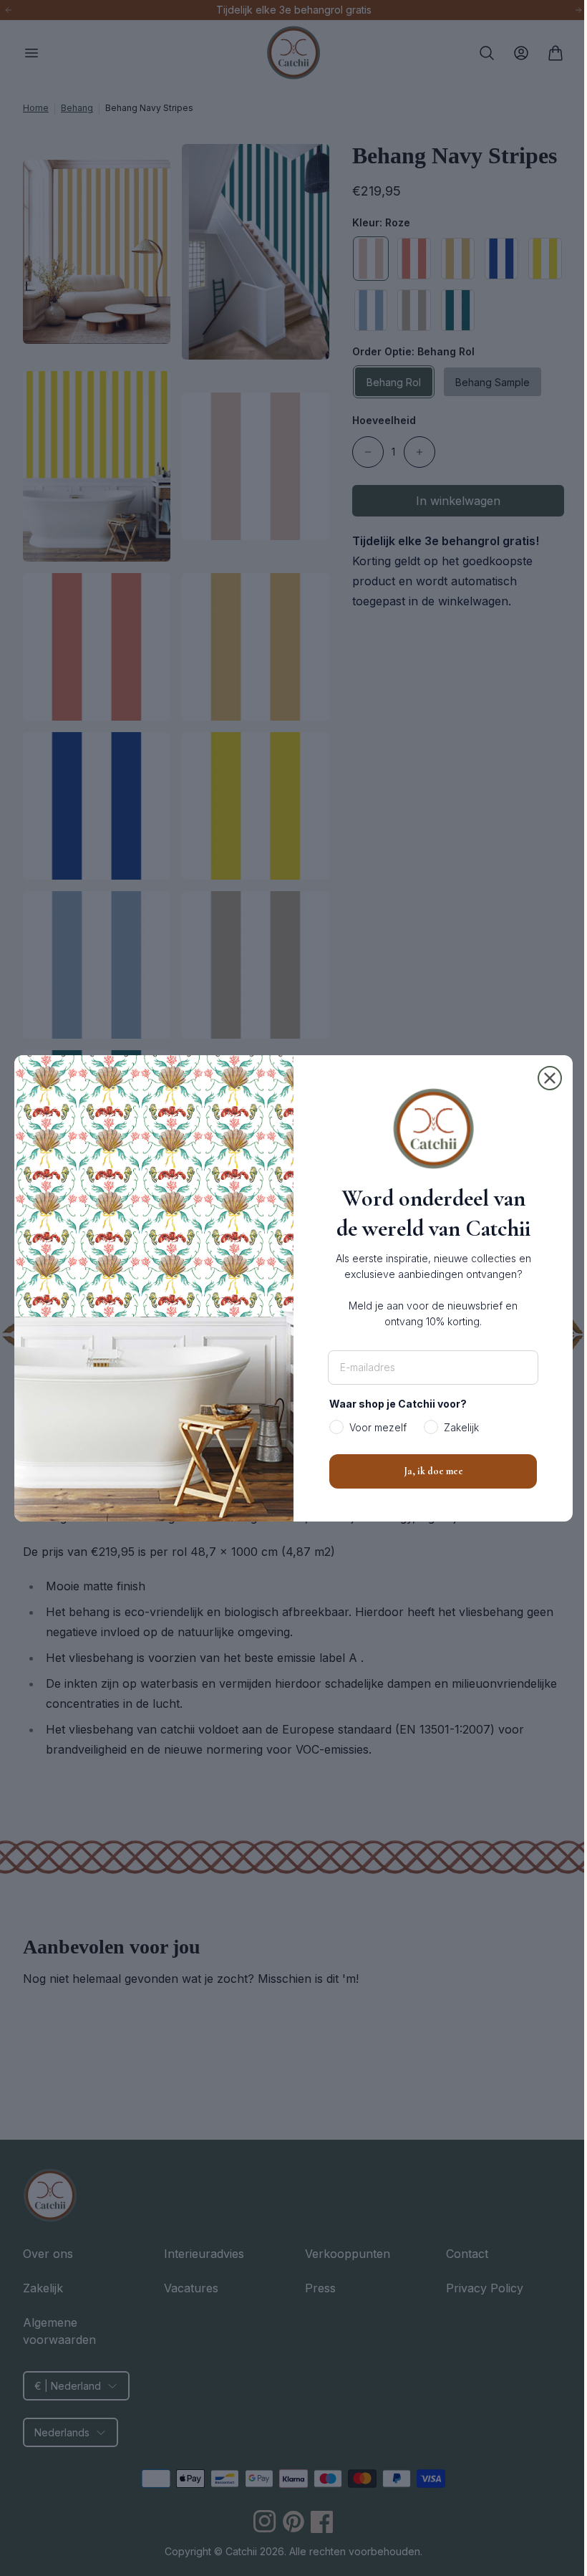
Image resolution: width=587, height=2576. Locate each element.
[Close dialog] (545, 1078)
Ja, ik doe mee (428, 1471)
